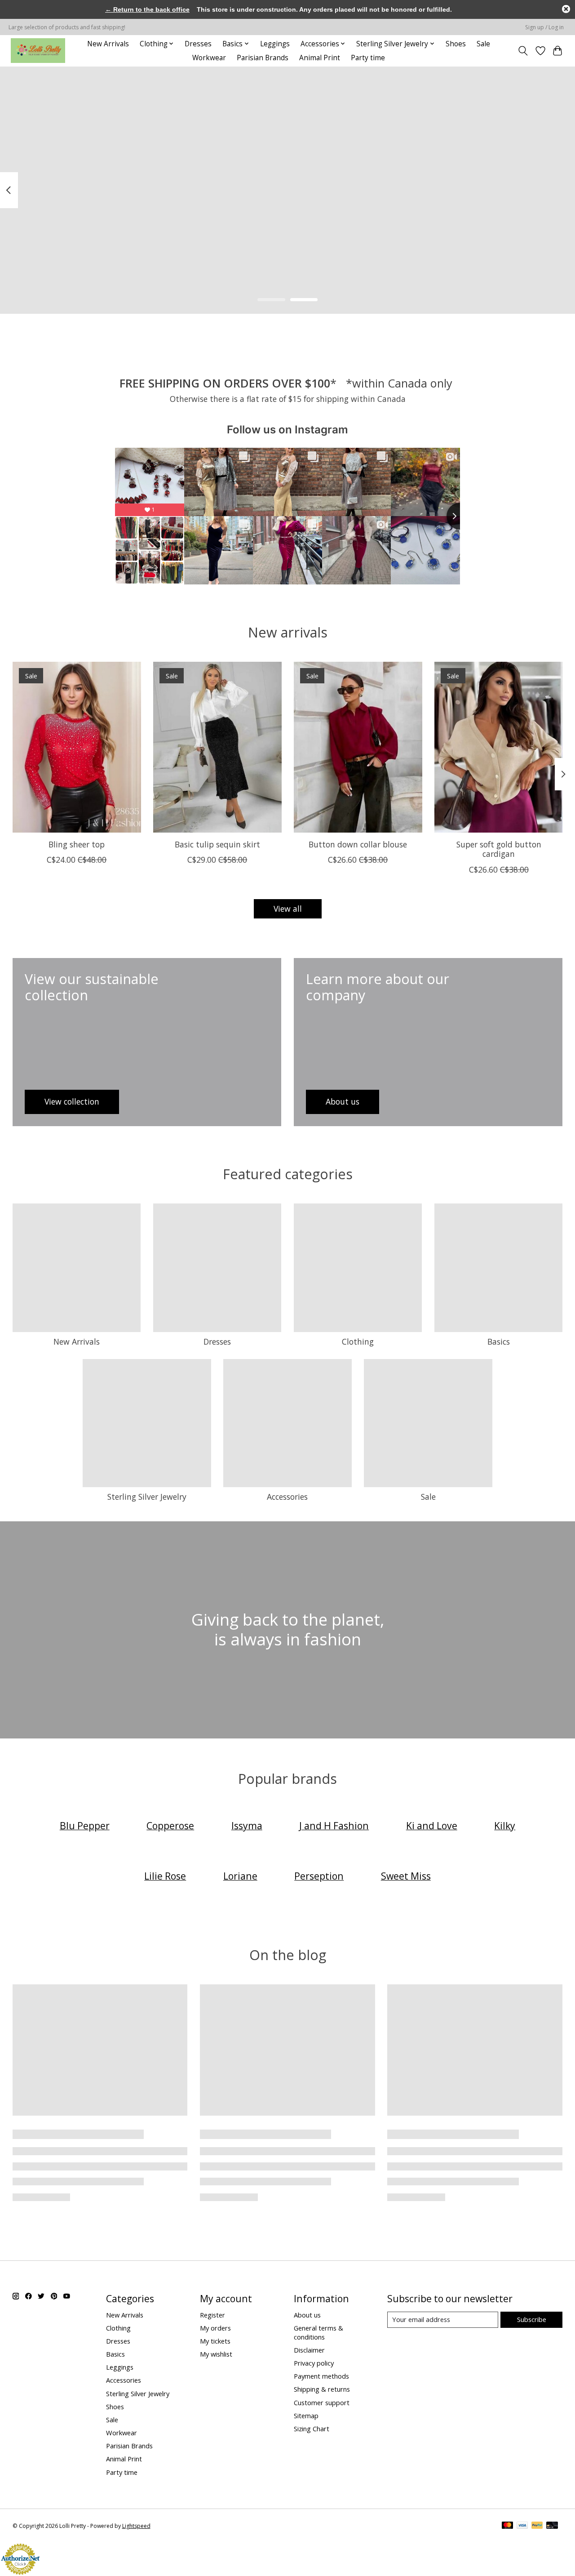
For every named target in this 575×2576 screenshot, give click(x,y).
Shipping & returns (322, 2389)
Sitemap (306, 2416)
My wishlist (216, 2354)
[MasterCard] (508, 2526)
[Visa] (522, 2526)
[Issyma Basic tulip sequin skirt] (217, 747)
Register (212, 2315)
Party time (368, 58)
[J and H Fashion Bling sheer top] (77, 747)
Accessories (287, 1497)
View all (288, 909)
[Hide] (566, 9)
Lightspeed (136, 2526)
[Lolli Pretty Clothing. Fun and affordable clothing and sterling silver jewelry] (38, 51)
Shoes (456, 44)
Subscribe (532, 2319)
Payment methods (321, 2376)
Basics (499, 1341)
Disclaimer (309, 2350)
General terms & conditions (318, 2332)
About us (307, 2315)
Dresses (198, 44)
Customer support (322, 2402)
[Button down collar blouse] (358, 747)
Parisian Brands (263, 58)
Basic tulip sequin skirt (217, 844)
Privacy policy (314, 2363)
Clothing (358, 1341)
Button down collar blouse (358, 844)
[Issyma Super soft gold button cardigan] (499, 747)
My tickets (215, 2341)
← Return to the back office (147, 9)
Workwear (209, 58)
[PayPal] (537, 2526)
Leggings (275, 44)
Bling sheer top (77, 844)
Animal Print (320, 58)
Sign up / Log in (544, 27)
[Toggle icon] (523, 51)
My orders (215, 2328)
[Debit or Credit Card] (552, 2526)
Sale (483, 44)
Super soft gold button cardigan (498, 849)
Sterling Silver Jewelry (147, 1497)
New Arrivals (108, 44)
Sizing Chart (312, 2429)
